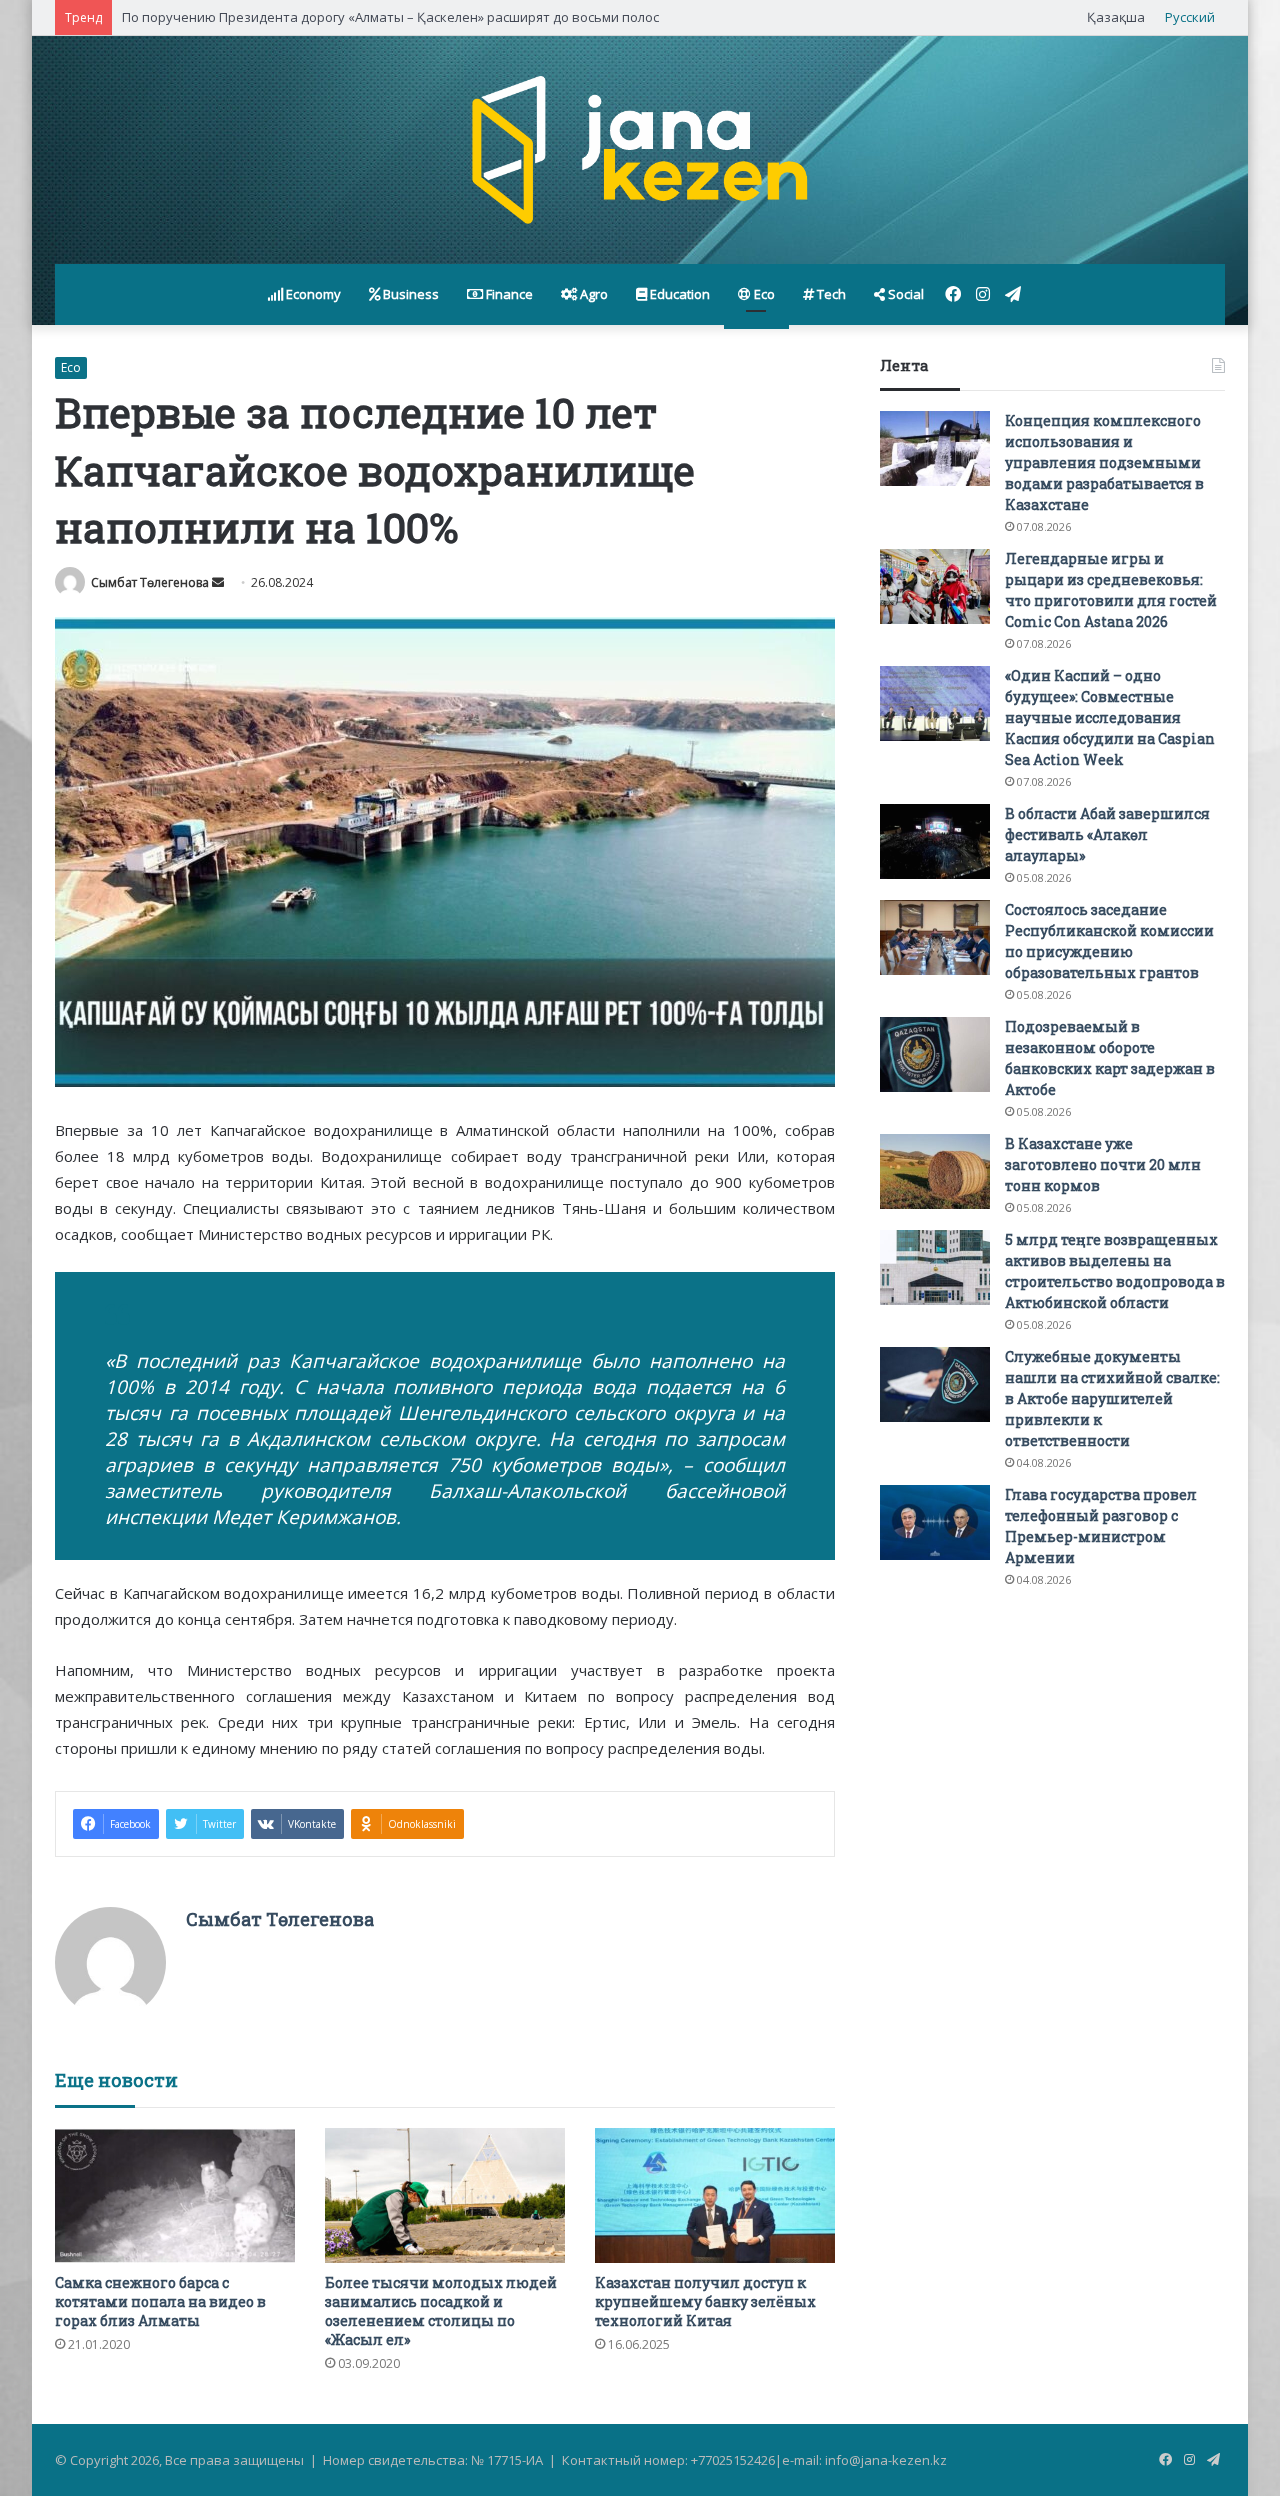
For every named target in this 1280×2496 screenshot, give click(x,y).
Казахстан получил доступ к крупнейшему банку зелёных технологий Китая (705, 2301)
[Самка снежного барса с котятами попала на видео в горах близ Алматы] (175, 2195)
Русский (1190, 17)
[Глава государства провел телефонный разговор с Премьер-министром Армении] (935, 1522)
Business (409, 294)
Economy (312, 294)
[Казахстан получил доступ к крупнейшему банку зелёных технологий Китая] (715, 2195)
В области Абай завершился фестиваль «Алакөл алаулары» (1107, 834)
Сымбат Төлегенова (150, 582)
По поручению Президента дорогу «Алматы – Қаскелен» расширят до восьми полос (390, 17)
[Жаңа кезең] (640, 150)
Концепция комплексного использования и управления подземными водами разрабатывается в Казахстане (1104, 462)
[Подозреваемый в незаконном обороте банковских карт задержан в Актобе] (935, 1054)
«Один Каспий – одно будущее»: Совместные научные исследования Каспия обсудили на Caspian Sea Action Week (1110, 717)
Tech (830, 294)
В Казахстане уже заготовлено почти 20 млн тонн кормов (1103, 1164)
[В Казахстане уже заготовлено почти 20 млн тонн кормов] (935, 1171)
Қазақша (1116, 17)
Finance (508, 294)
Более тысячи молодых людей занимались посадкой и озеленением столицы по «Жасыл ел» (441, 2311)
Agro (592, 294)
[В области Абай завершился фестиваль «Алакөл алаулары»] (935, 841)
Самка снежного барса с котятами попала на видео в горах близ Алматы (160, 2301)
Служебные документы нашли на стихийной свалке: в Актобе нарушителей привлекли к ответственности (1112, 1398)
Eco (763, 294)
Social (904, 294)
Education (678, 294)
